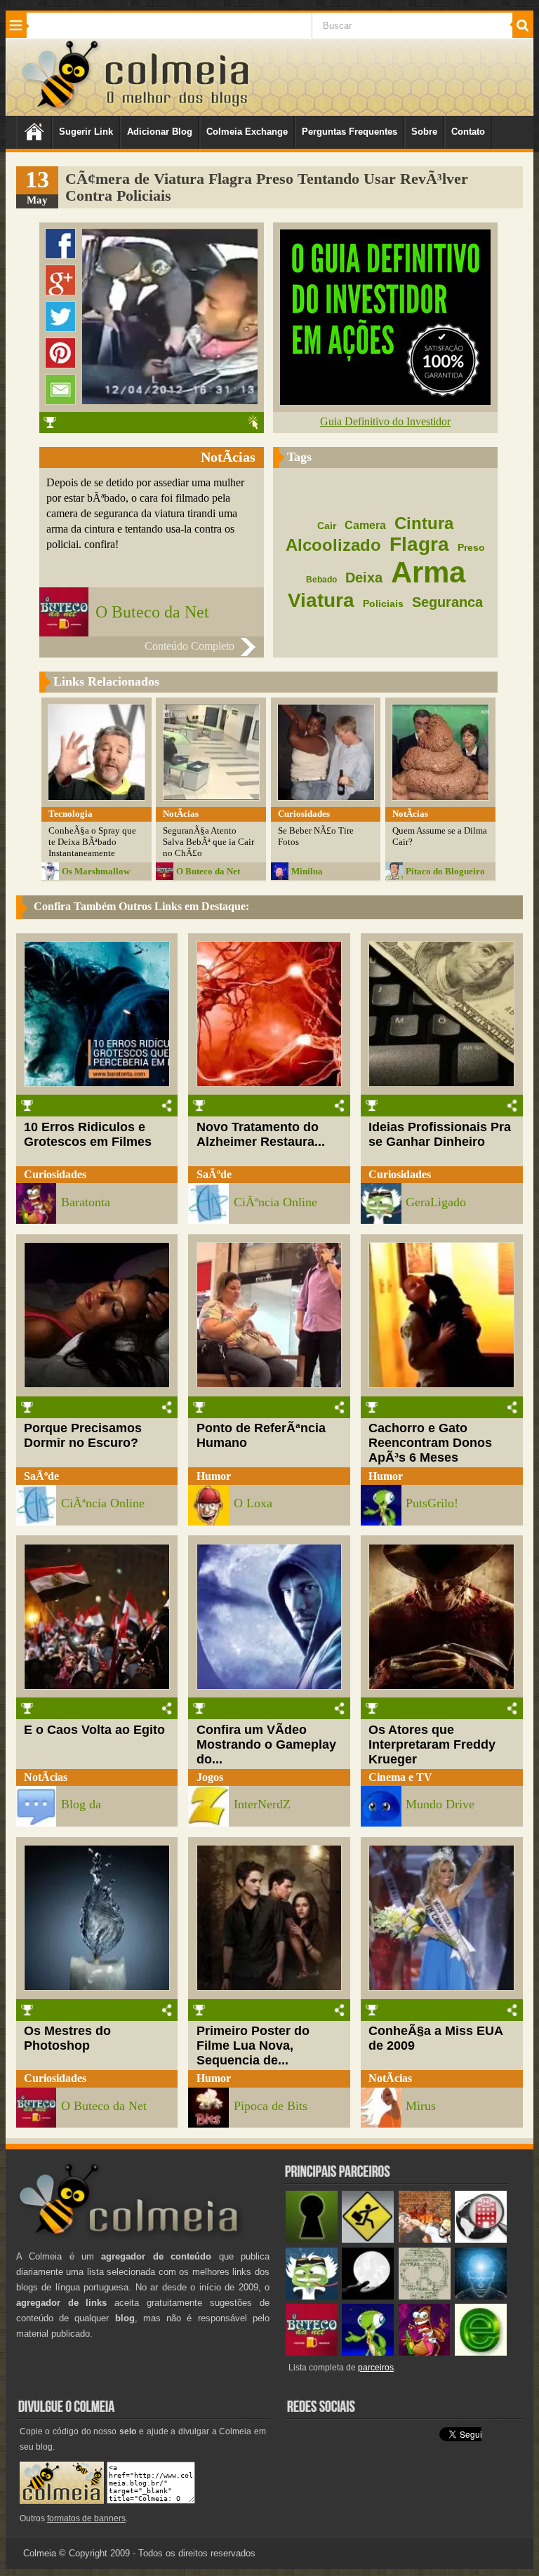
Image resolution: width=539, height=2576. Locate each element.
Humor (214, 1476)
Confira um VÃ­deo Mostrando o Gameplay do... (266, 1744)
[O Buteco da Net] (312, 2353)
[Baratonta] (425, 2353)
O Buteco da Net (152, 612)
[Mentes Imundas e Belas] (368, 2296)
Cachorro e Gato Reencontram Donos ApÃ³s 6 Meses (430, 1443)
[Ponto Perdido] (312, 2240)
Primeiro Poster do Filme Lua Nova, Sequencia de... (253, 2046)
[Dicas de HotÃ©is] (481, 2240)
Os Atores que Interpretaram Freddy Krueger (432, 1744)
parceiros (376, 2368)
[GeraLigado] (312, 2296)
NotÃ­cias (46, 1777)
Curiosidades (55, 1174)
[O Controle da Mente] (481, 2296)
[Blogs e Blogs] (481, 2353)
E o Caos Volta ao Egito (94, 1730)
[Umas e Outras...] (425, 2296)
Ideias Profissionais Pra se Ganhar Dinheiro (440, 1134)
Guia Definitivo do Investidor (385, 421)
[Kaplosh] (425, 2240)
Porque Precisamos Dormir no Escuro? (83, 1435)
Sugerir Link (86, 132)
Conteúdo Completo (189, 646)
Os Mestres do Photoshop (67, 2038)
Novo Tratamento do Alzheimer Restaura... (261, 1134)
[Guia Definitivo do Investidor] (385, 401)
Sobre (424, 132)
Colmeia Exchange (247, 132)
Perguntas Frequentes (350, 132)
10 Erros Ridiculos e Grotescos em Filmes (88, 1134)
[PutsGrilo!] (368, 2353)
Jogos (210, 1777)
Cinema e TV (400, 1777)
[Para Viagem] (368, 2240)
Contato (468, 132)
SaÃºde (214, 1174)
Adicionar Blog (160, 132)
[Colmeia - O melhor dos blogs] (61, 108)
